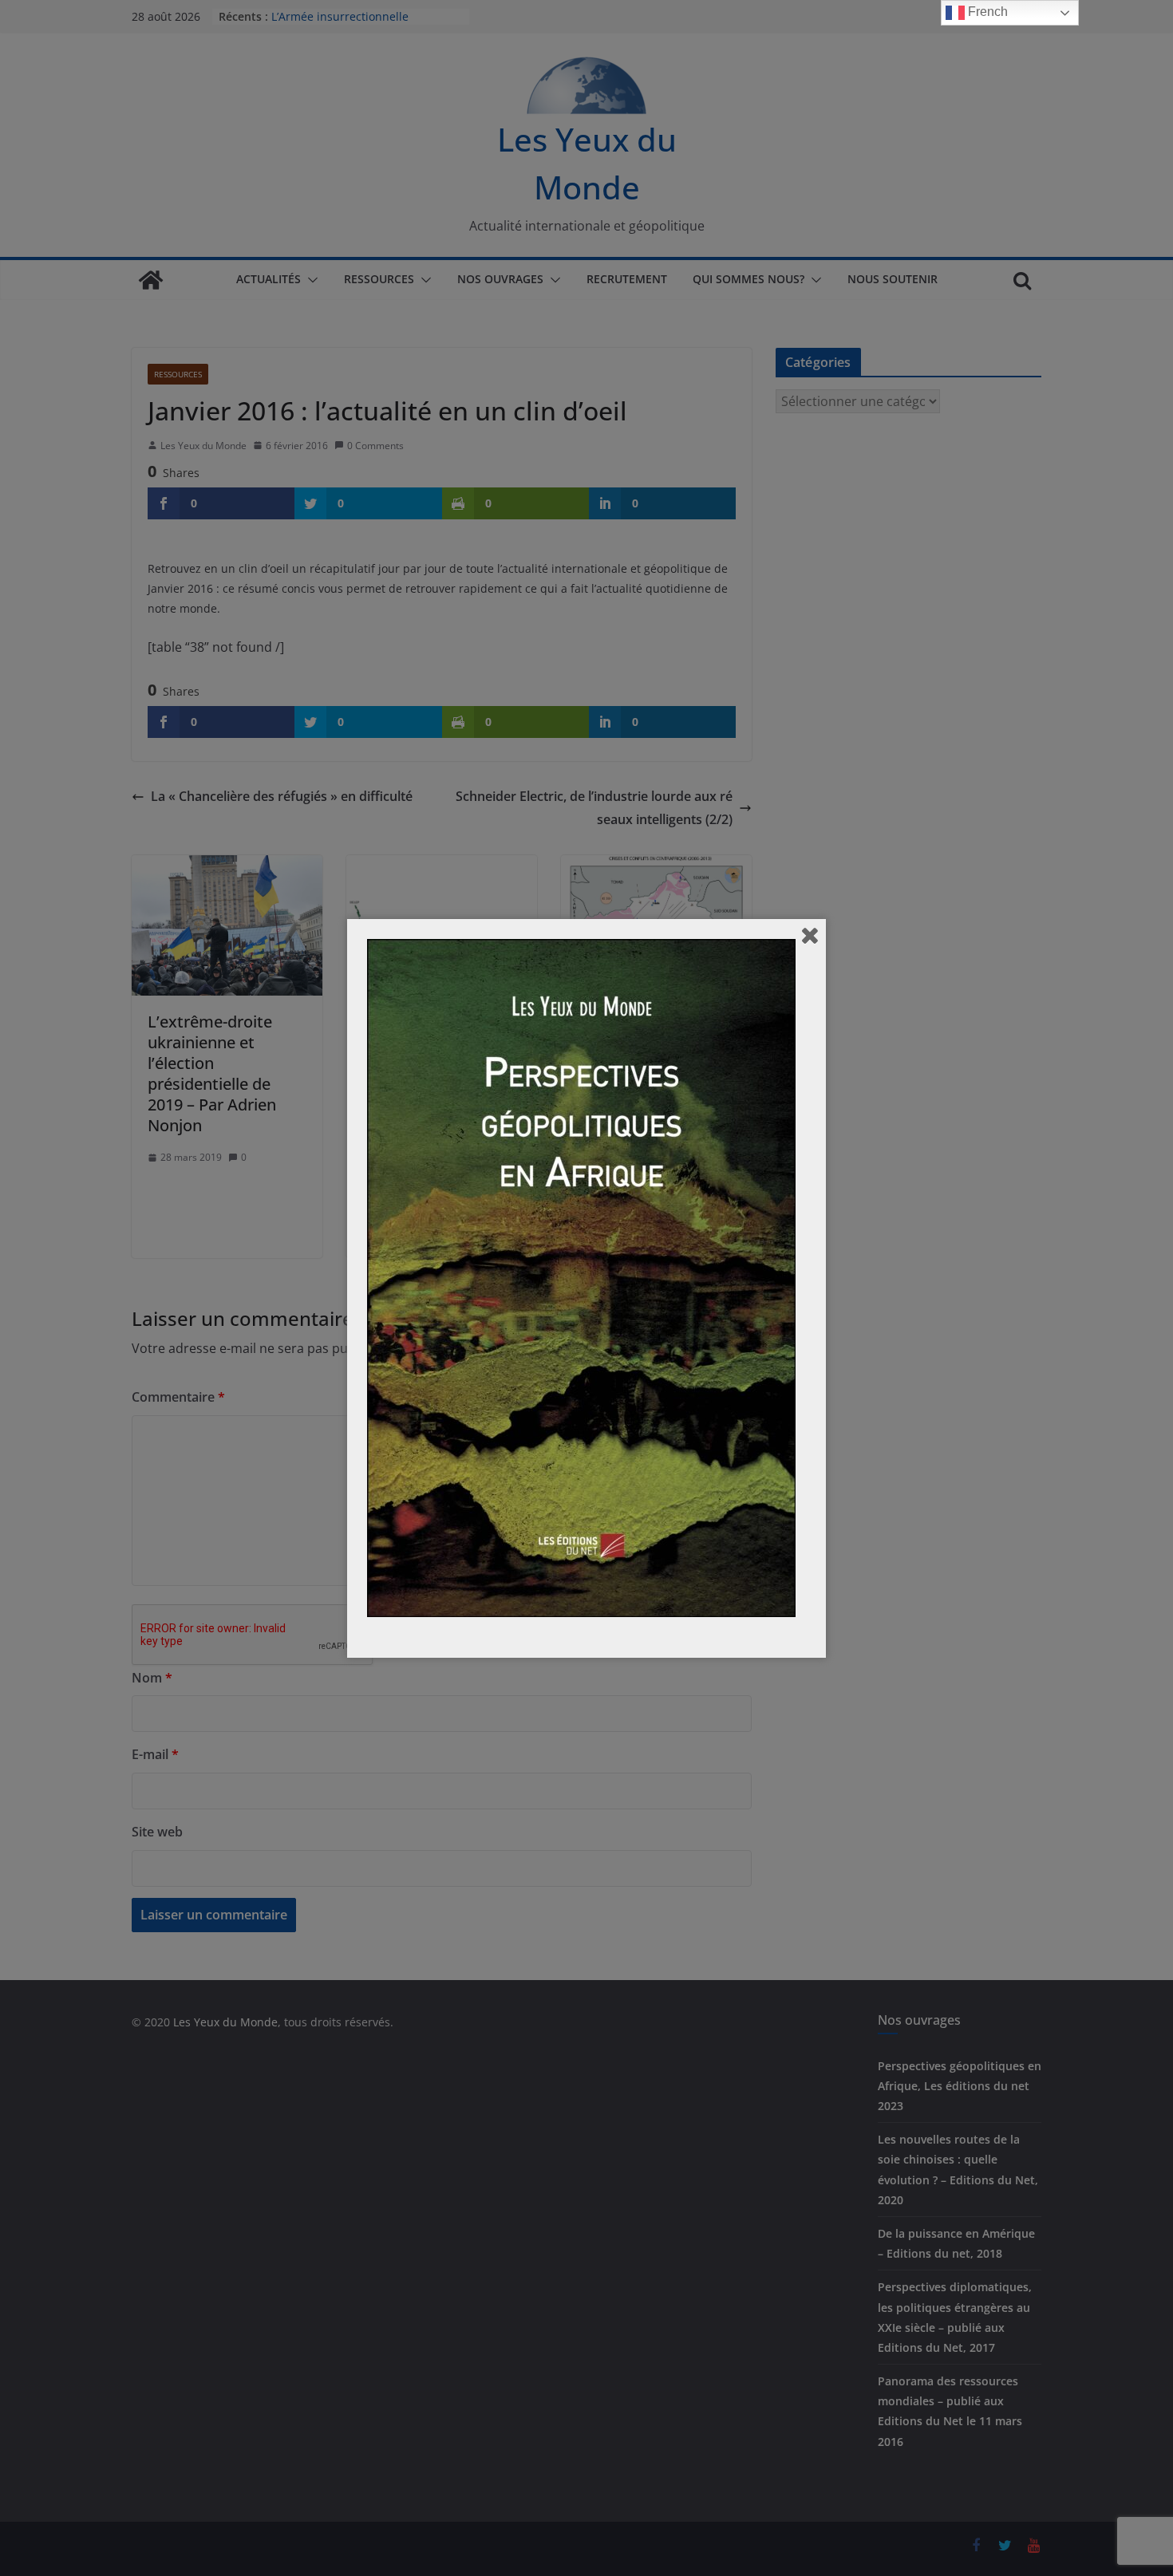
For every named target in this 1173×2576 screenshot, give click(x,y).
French (986, 12)
